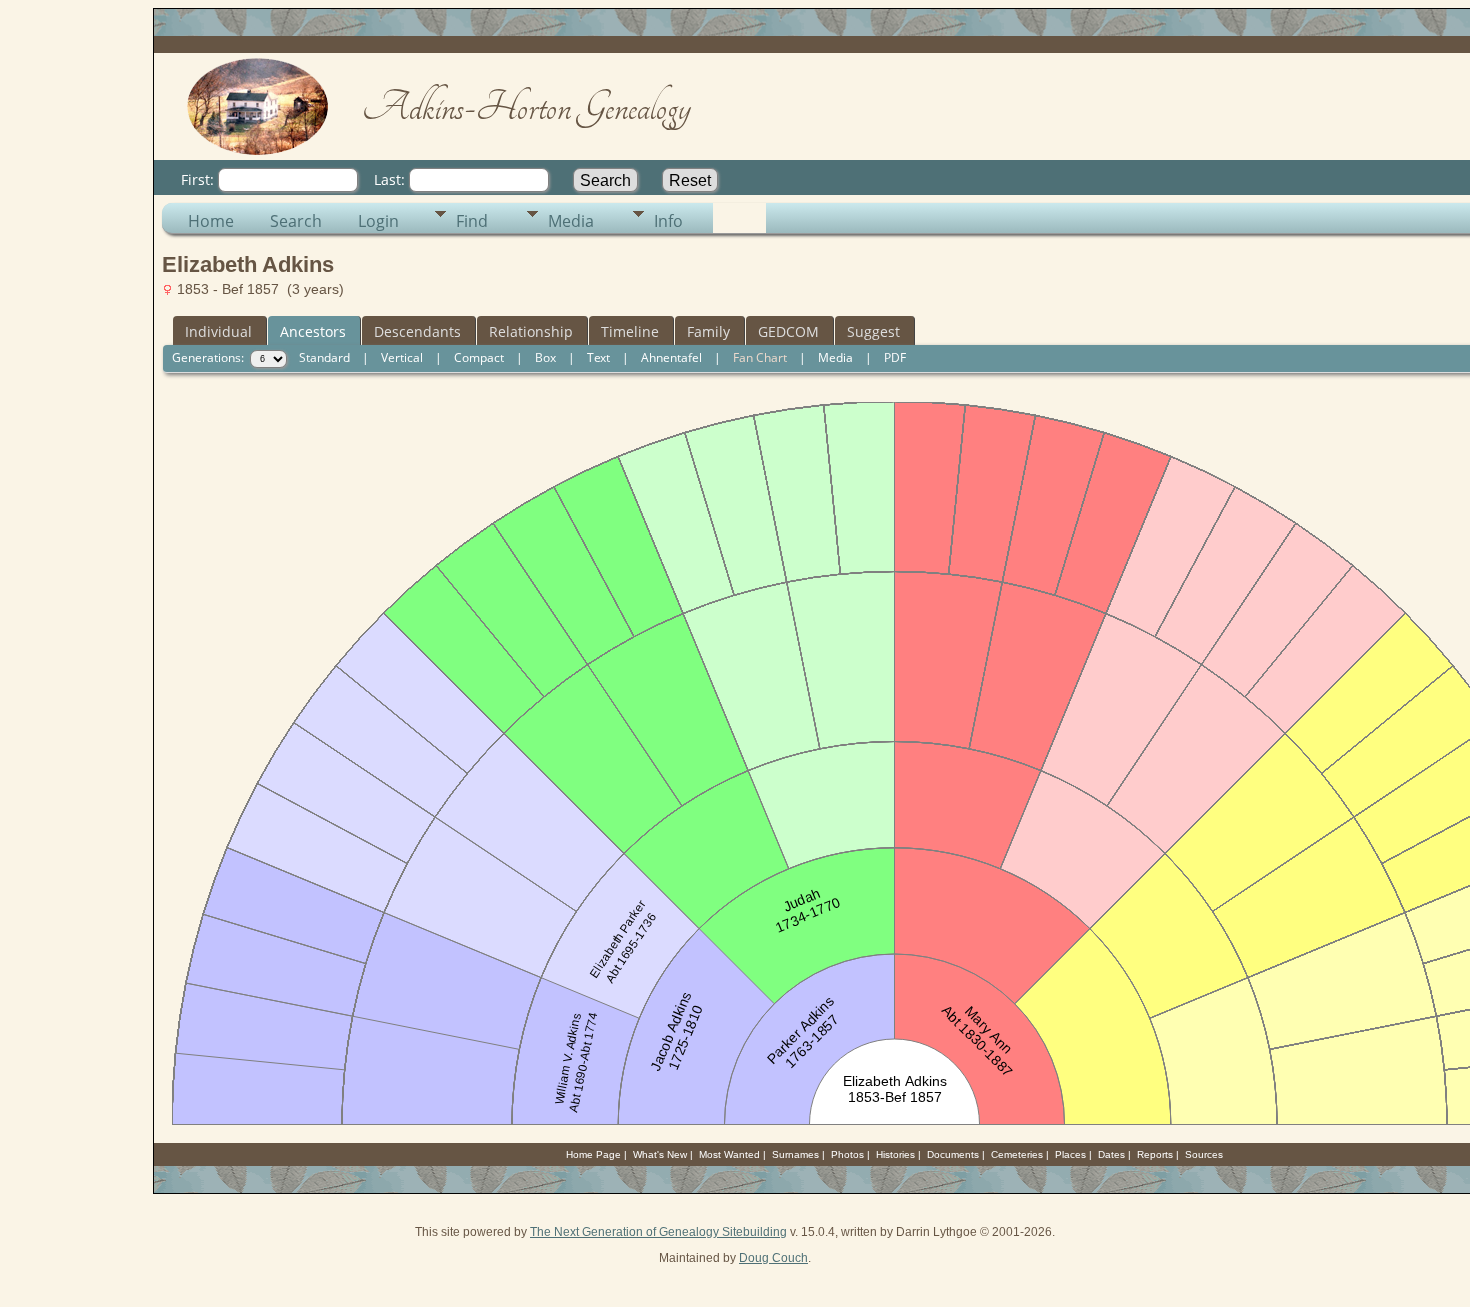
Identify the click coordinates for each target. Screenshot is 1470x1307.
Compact (479, 357)
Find (472, 221)
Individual (218, 331)
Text (598, 357)
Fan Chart (760, 357)
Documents (953, 1154)
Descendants (417, 331)
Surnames (795, 1154)
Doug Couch (773, 1258)
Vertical (402, 357)
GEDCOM (788, 331)
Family (708, 331)
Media (571, 221)
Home (211, 221)
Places (1070, 1154)
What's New (660, 1154)
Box (545, 357)
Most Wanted (729, 1154)
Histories (895, 1154)
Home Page (593, 1154)
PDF (895, 357)
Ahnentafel (671, 357)
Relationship (531, 331)
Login (378, 221)
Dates (1111, 1154)
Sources (1204, 1154)
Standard (324, 357)
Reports (1155, 1154)
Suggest (873, 331)
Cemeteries (1017, 1154)
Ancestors (313, 331)
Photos (847, 1154)
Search (296, 221)
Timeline (630, 331)
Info (668, 221)
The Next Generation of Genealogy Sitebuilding (658, 1232)
